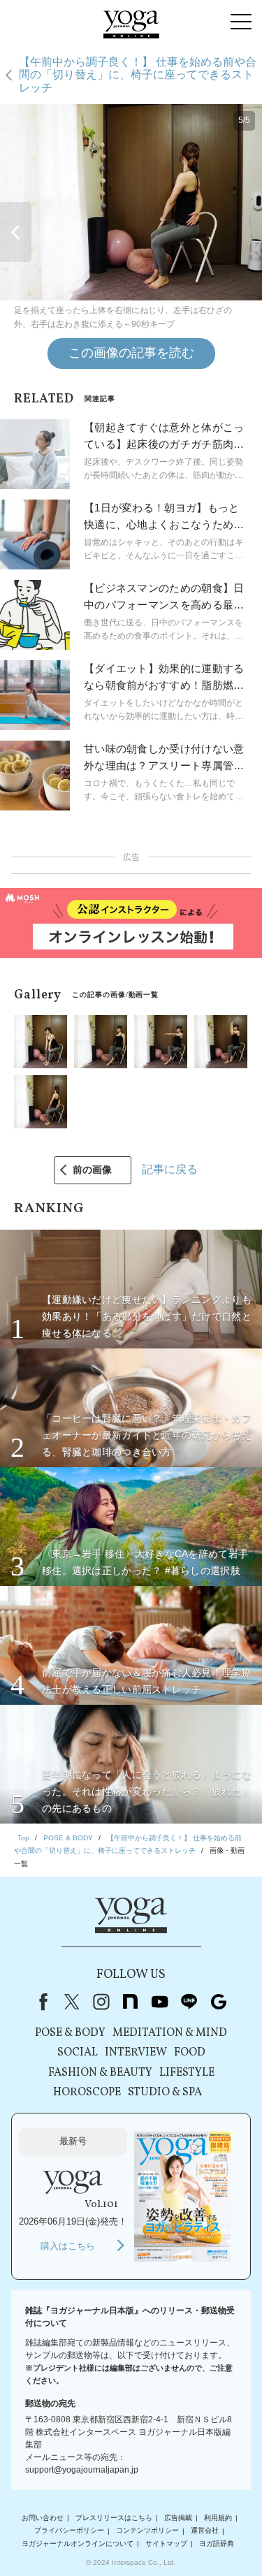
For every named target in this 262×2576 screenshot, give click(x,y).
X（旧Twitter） (72, 2002)
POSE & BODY (70, 2033)
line (189, 2002)
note (131, 2002)
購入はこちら (68, 2246)
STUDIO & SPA (165, 2093)
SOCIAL (78, 2053)
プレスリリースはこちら (114, 2518)
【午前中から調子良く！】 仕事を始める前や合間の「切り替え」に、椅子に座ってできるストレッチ (138, 75)
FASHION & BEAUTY (100, 2073)
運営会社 (205, 2531)
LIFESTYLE (187, 2073)
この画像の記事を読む (131, 353)
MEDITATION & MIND (170, 2033)
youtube (160, 2002)
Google (219, 2002)
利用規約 (218, 2518)
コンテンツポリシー (147, 2531)
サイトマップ (166, 2544)
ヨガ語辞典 (217, 2544)
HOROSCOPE (87, 2093)
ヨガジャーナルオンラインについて (78, 2544)
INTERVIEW (136, 2053)
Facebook (41, 2002)
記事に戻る (170, 1169)
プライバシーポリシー (69, 2531)
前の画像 (92, 1170)
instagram (101, 2002)
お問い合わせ (43, 2518)
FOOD (190, 2053)
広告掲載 (178, 2518)
